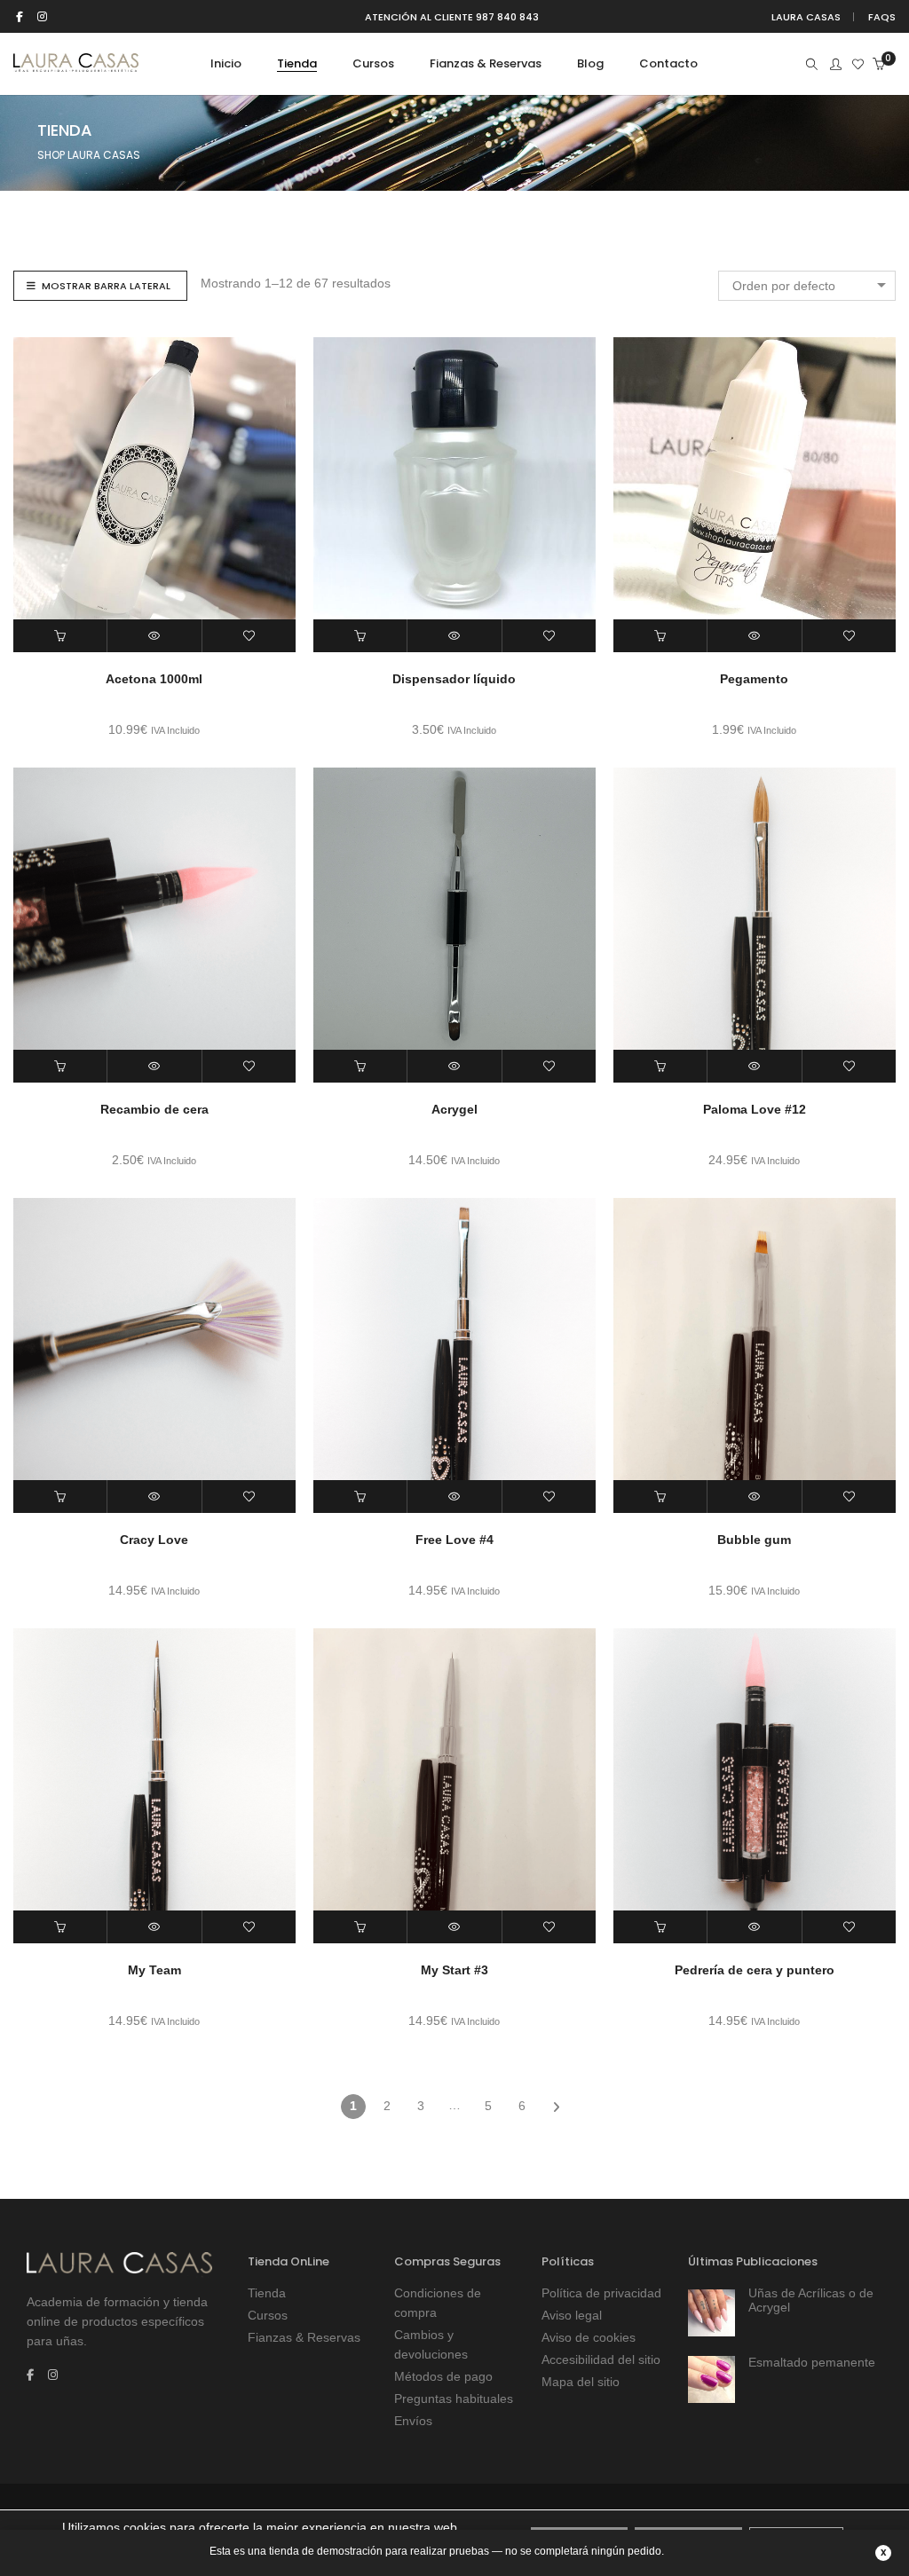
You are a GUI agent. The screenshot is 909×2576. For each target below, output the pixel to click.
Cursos (268, 2315)
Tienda (267, 2293)
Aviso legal (572, 2315)
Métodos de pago (443, 2376)
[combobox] (807, 286)
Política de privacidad (601, 2293)
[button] (60, 636)
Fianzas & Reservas (304, 2337)
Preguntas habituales (454, 2399)
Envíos (413, 2421)
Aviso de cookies (589, 2337)
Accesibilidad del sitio (601, 2359)
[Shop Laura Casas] (76, 65)
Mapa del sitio (581, 2382)
